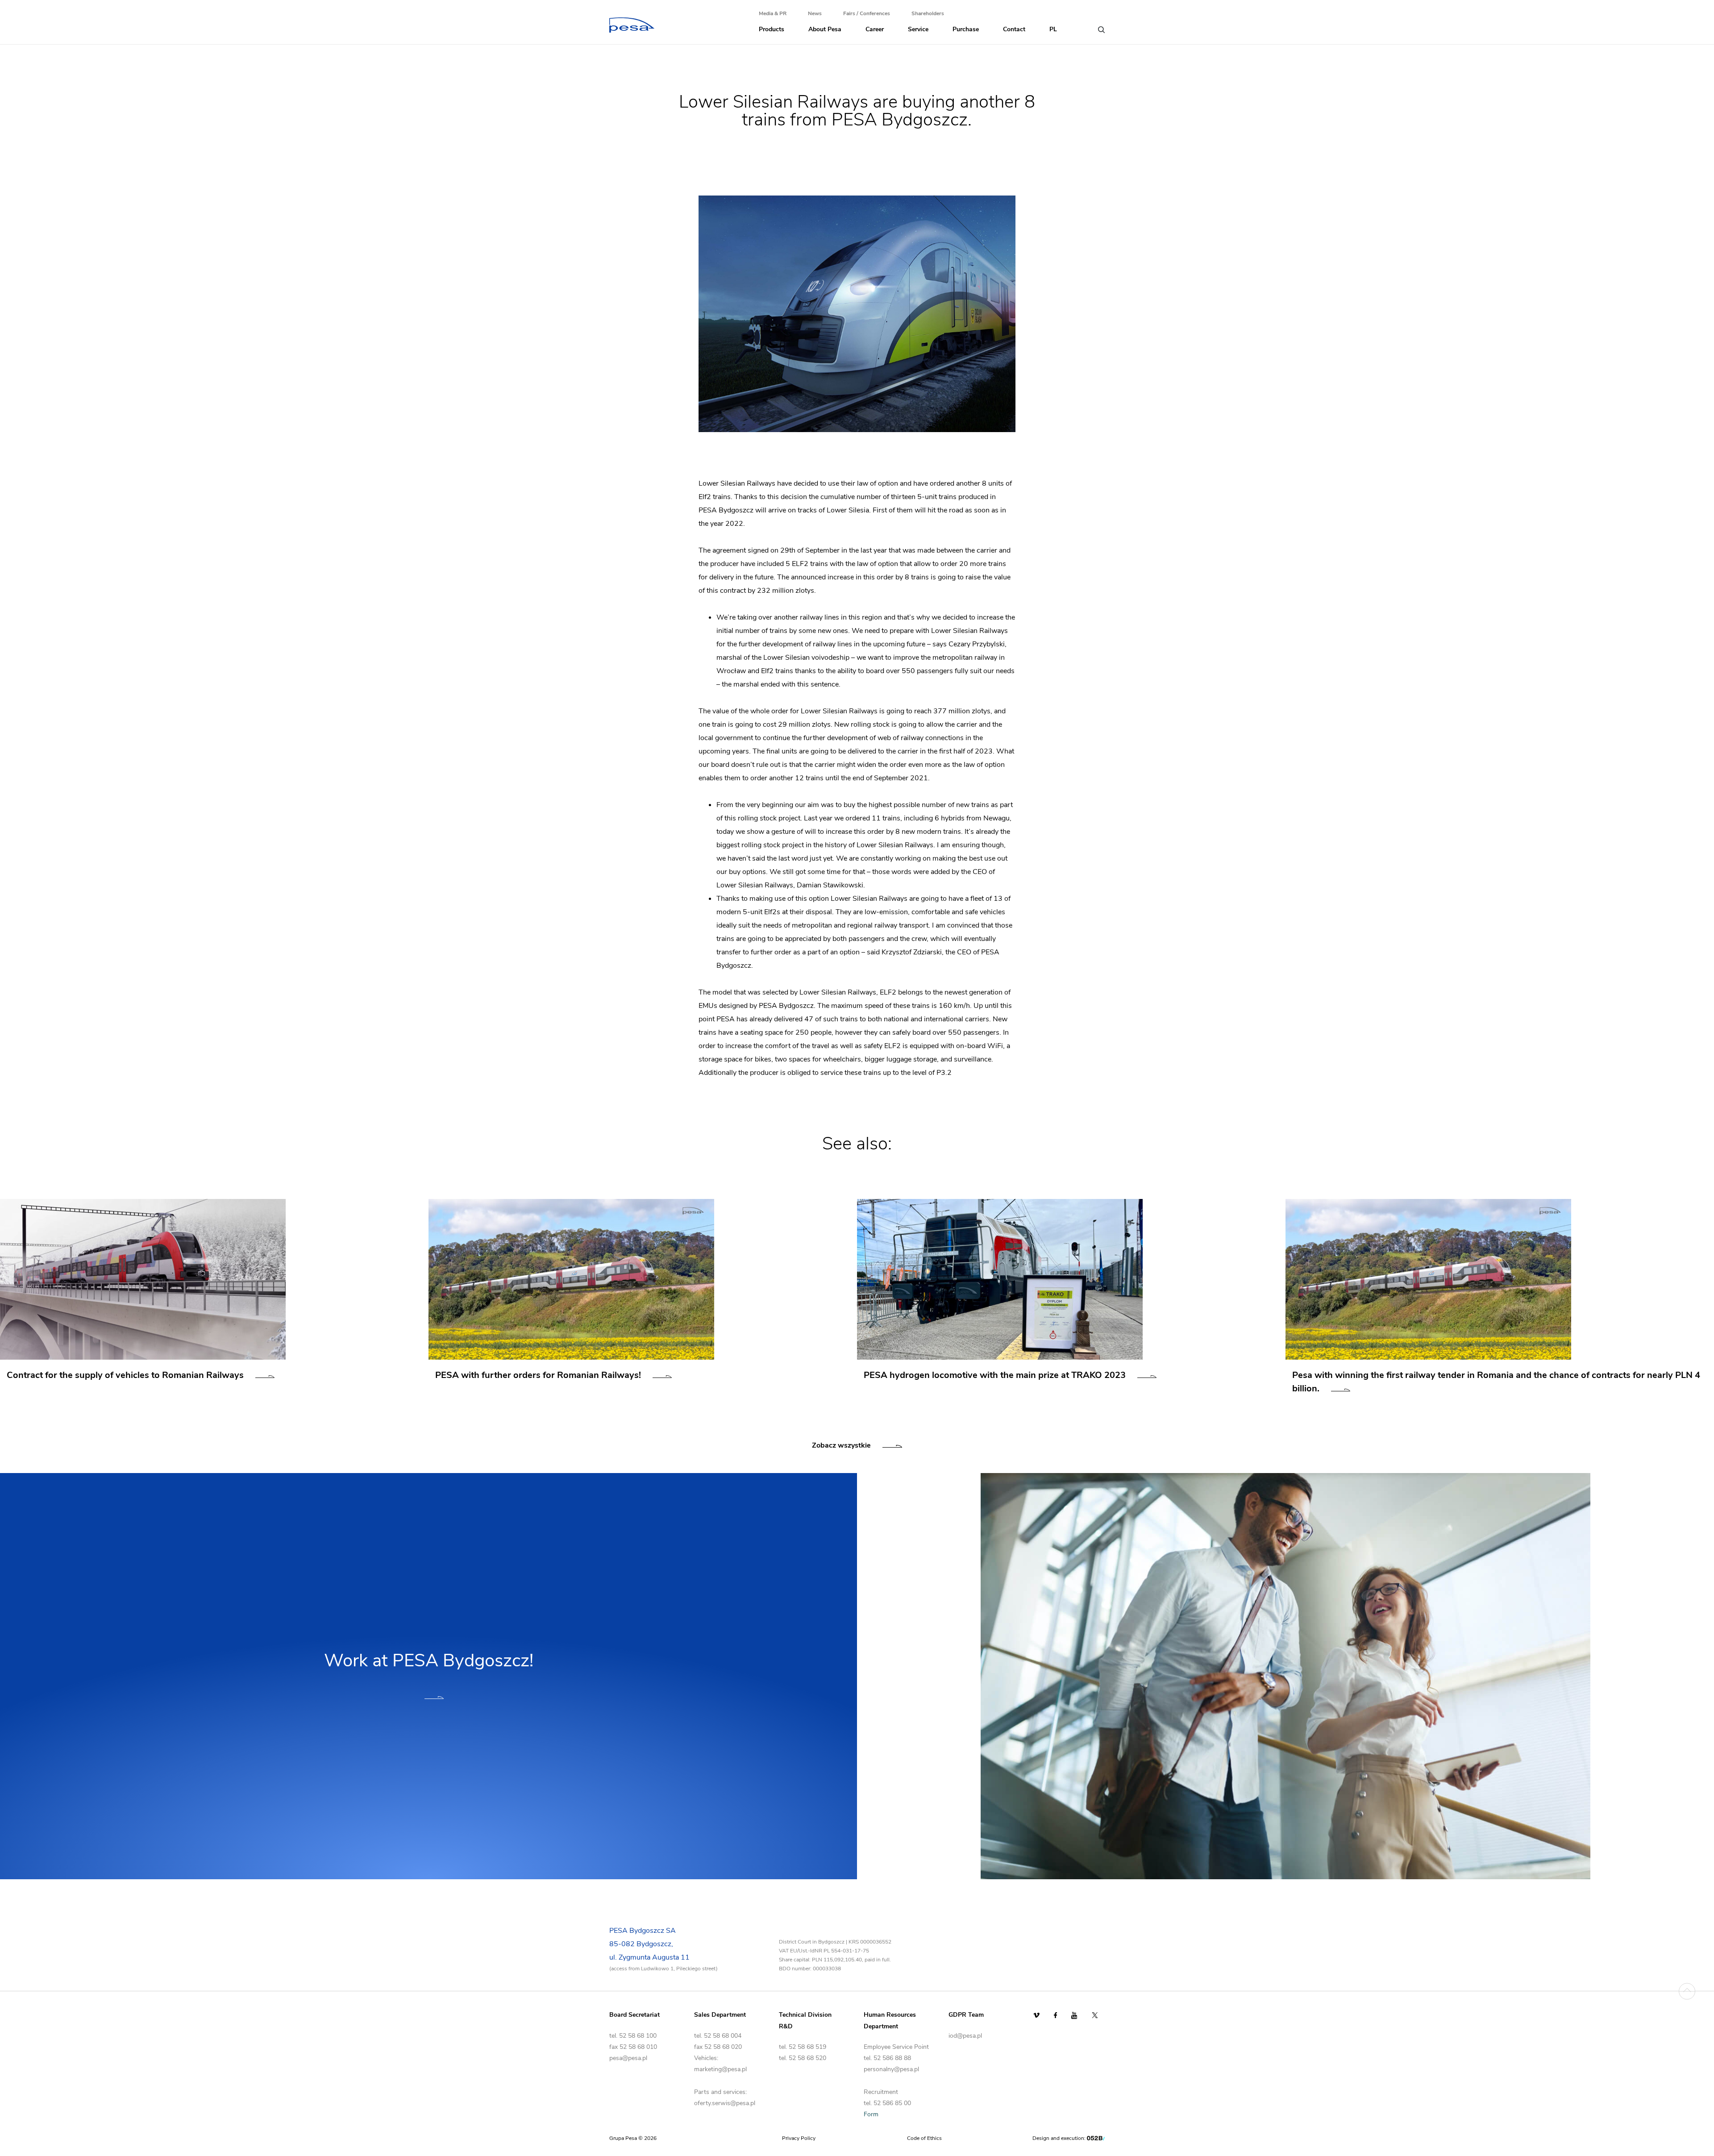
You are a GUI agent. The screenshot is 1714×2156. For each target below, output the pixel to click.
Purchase (966, 29)
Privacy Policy (799, 2138)
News (815, 13)
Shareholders (928, 13)
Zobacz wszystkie (841, 1445)
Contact (1014, 29)
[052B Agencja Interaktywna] (1096, 2138)
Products (772, 29)
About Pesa (825, 29)
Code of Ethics (924, 2138)
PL (1053, 29)
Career (875, 29)
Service (918, 29)
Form (871, 2114)
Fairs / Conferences (867, 13)
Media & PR (773, 13)
